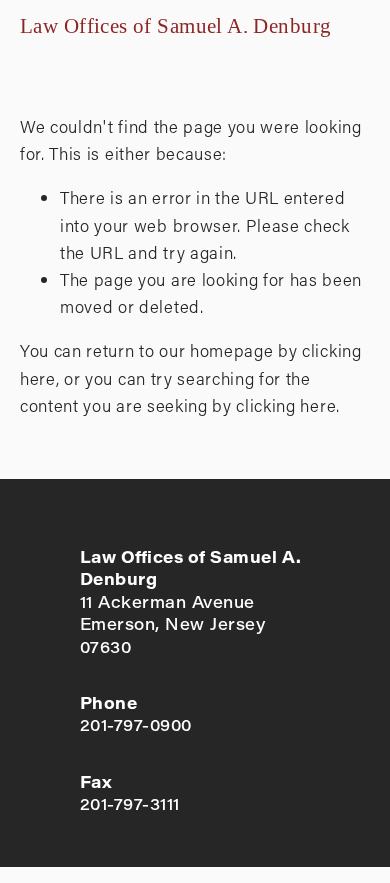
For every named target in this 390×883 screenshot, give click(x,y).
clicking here (286, 405)
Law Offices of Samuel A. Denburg (175, 26)
